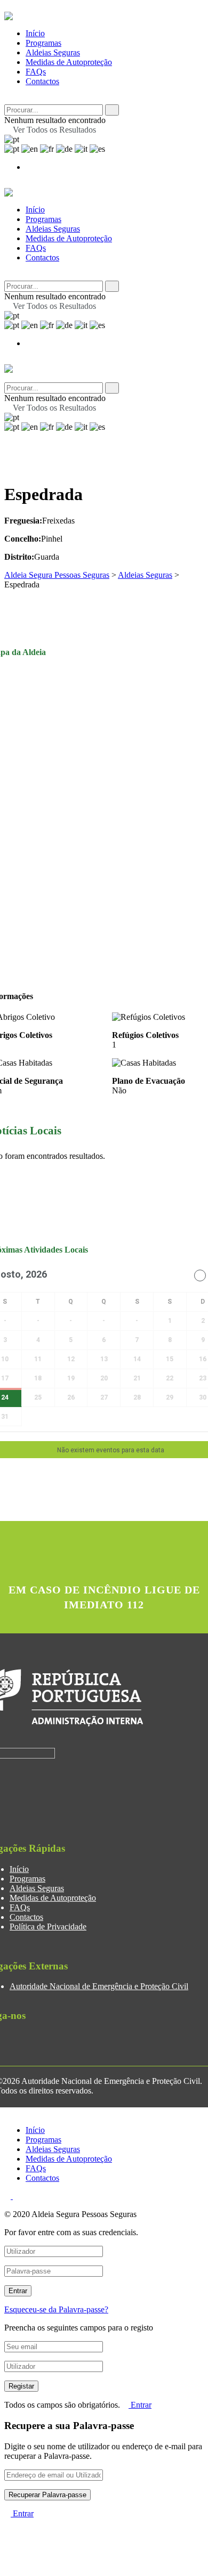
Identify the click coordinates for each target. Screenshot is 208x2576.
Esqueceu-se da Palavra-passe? (56, 2309)
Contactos (42, 81)
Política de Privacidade (48, 1927)
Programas (43, 43)
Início (35, 33)
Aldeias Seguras (53, 52)
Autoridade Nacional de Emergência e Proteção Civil (99, 1986)
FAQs (36, 72)
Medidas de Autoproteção (69, 62)
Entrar (140, 2405)
